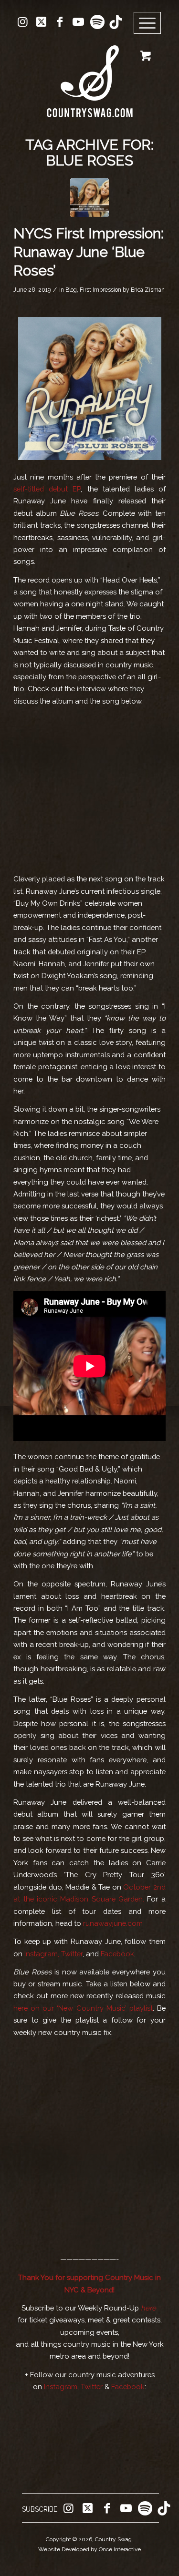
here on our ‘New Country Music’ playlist (83, 2008)
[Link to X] (41, 22)
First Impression (100, 290)
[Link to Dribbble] (116, 22)
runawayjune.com (113, 1923)
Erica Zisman (148, 290)
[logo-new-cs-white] (89, 74)
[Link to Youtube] (78, 22)
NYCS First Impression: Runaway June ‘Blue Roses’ (89, 252)
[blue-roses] (89, 198)
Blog (71, 290)
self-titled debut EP (47, 489)
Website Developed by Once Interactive (89, 2549)
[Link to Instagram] (22, 22)
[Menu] (147, 23)
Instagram (61, 2387)
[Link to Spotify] (97, 22)
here (148, 2308)
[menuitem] (151, 23)
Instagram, (42, 1954)
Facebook (117, 1954)
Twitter (72, 1954)
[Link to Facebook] (60, 22)
